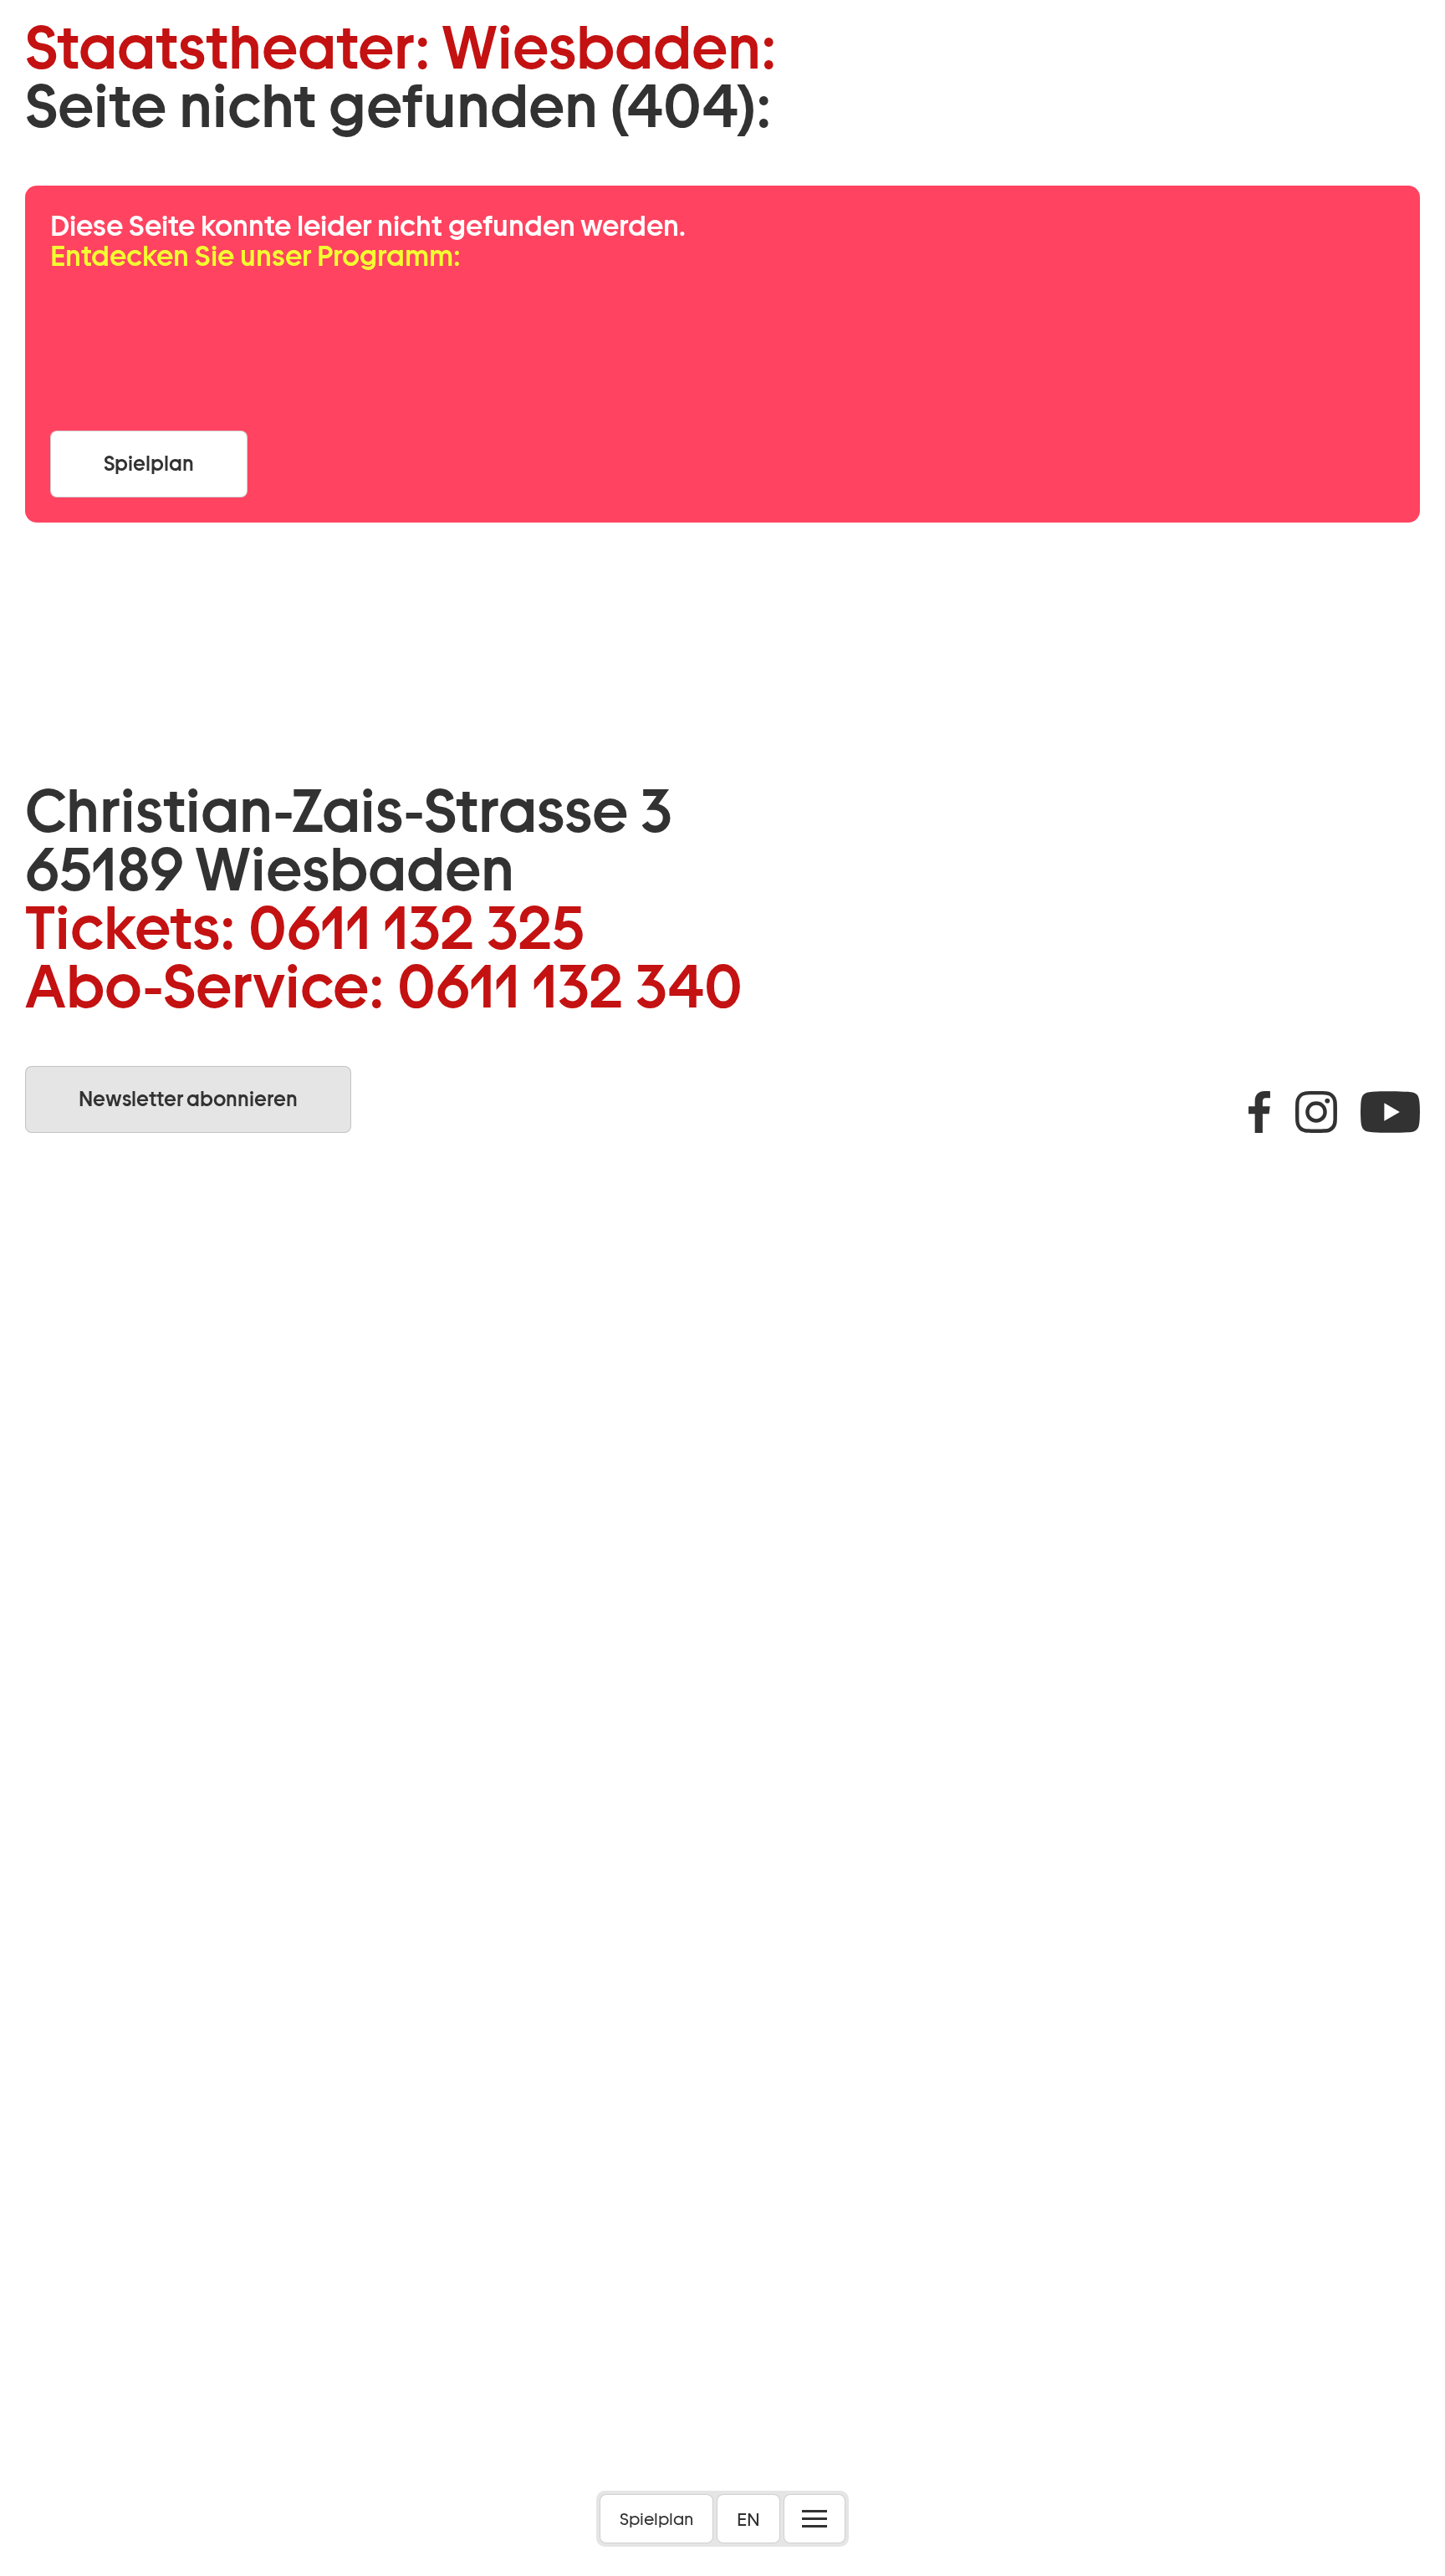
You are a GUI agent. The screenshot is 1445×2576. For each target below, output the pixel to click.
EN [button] (748, 2519)
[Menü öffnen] (814, 2519)
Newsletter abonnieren (188, 1099)
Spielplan (656, 2519)
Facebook (1259, 1112)
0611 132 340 (570, 987)
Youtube (1390, 1112)
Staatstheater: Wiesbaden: (401, 48)
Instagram (1316, 1112)
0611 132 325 (416, 928)
